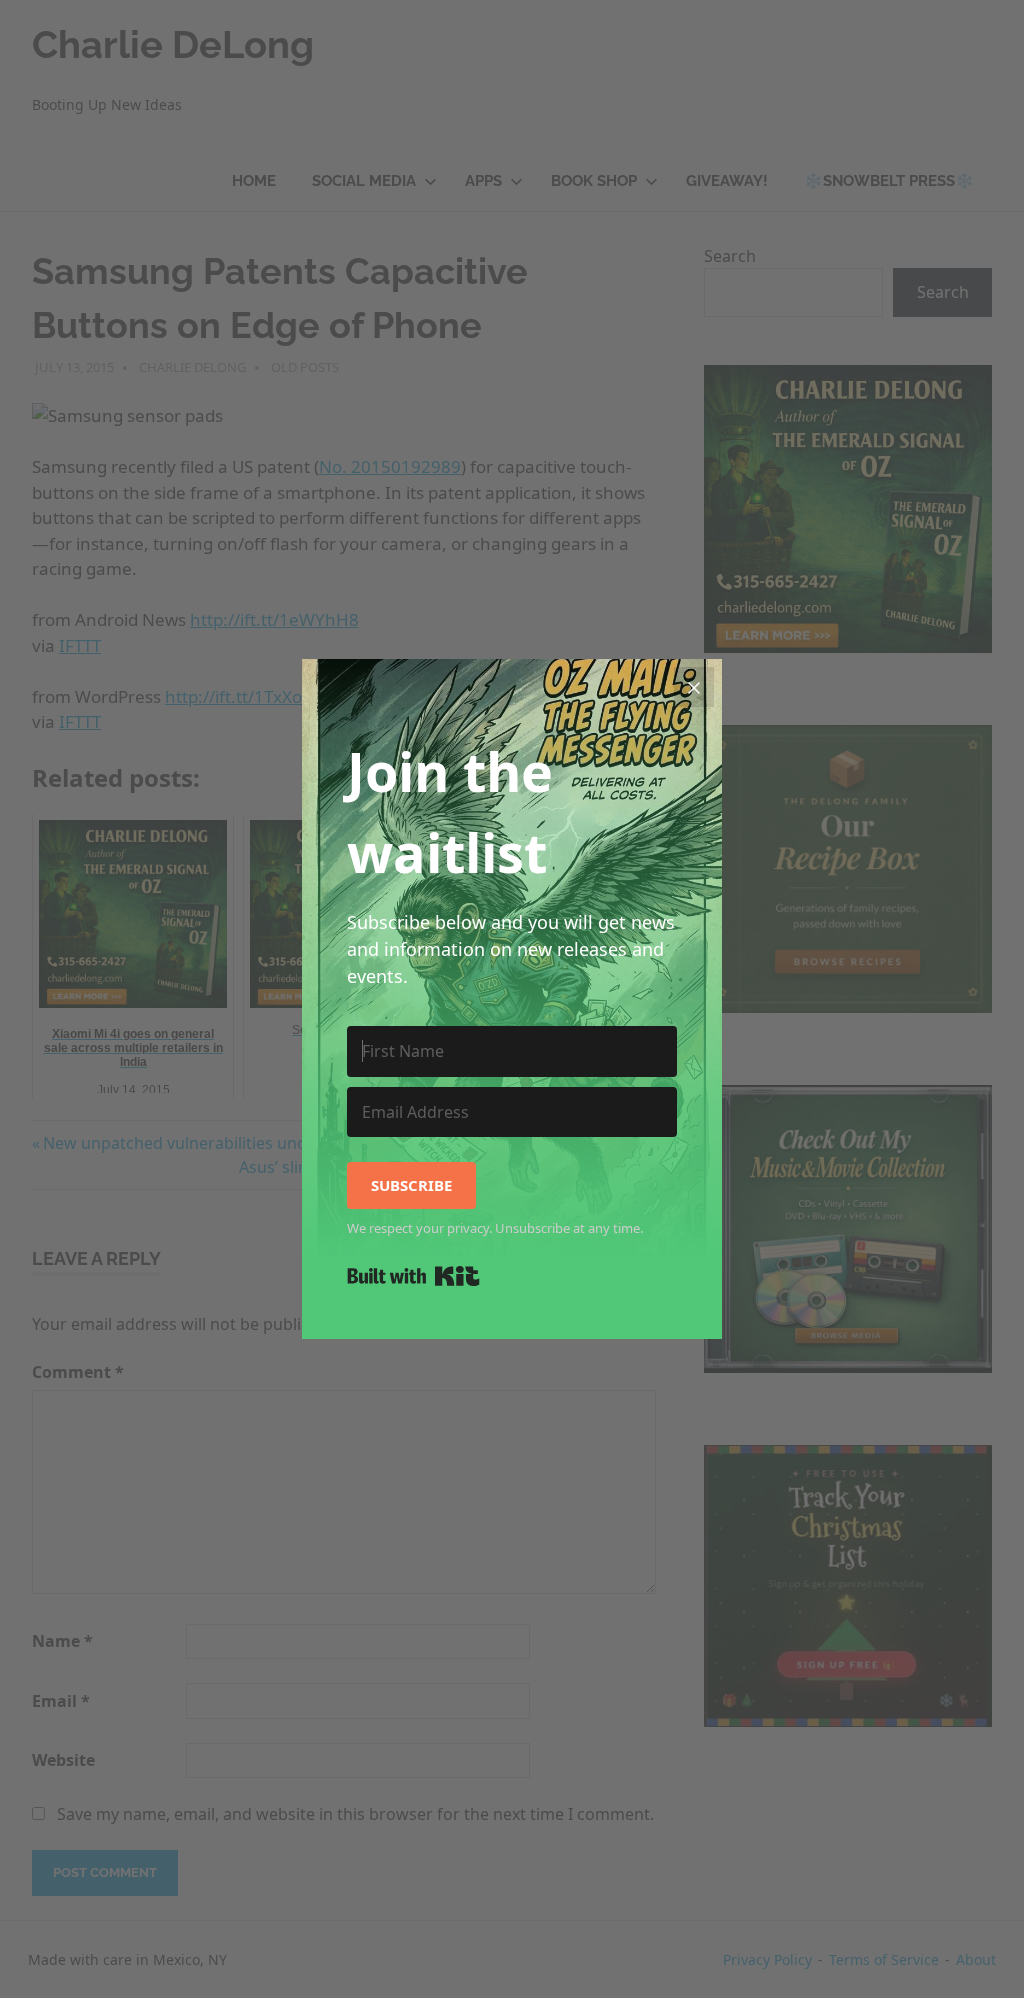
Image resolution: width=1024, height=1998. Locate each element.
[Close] (694, 687)
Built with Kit (413, 1276)
